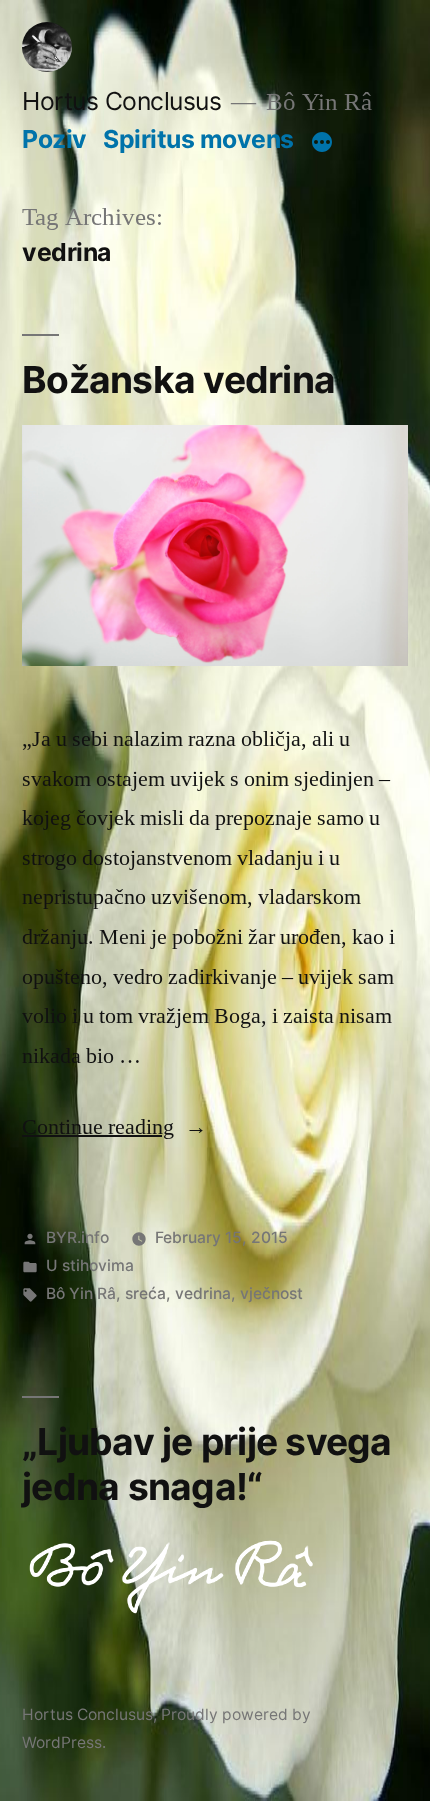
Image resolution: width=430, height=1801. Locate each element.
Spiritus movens (198, 139)
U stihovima (90, 1265)
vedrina (203, 1293)
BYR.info (77, 1237)
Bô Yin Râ (81, 1293)
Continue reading (114, 1127)
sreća (145, 1293)
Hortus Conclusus (121, 101)
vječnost (271, 1293)
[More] (322, 143)
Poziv (54, 139)
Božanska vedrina (178, 379)
